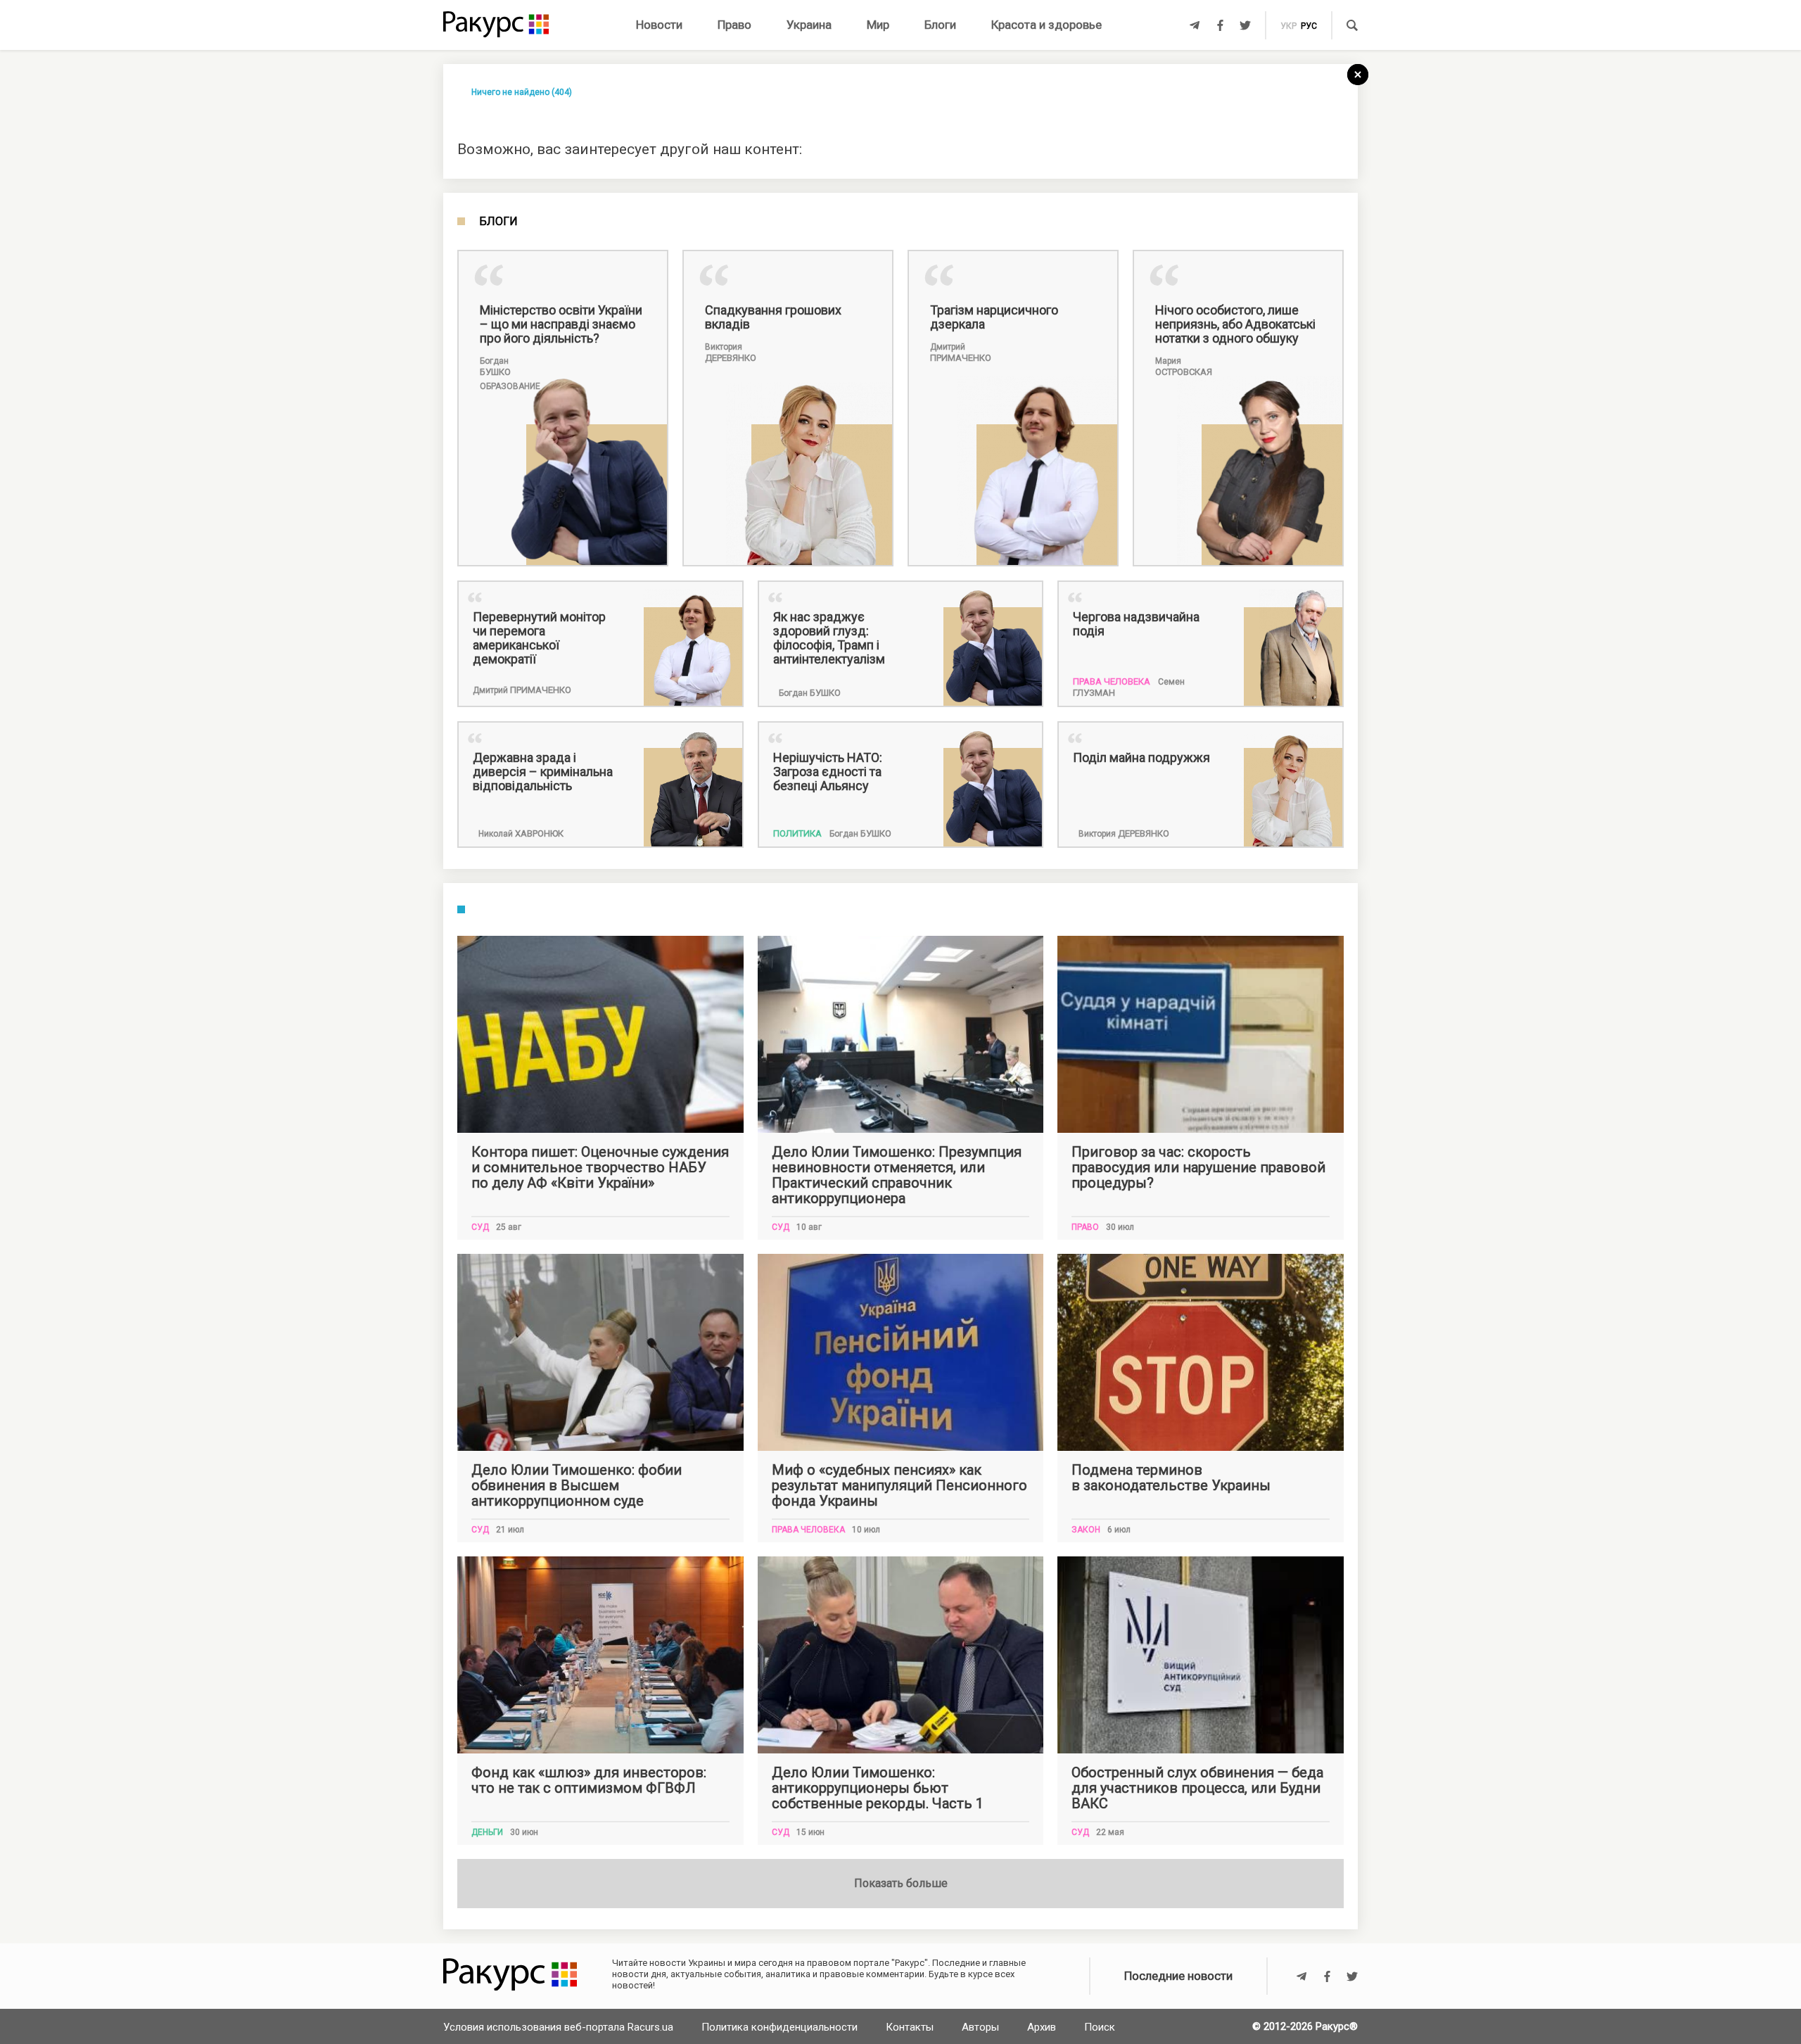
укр (1288, 26)
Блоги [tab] (498, 222)
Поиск (1100, 2027)
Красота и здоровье (1046, 25)
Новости (659, 25)
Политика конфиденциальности (779, 2027)
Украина (809, 25)
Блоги (940, 25)
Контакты (910, 2027)
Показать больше (901, 1883)
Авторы (980, 2027)
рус (1309, 26)
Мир (878, 25)
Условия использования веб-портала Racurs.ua (558, 2027)
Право (734, 25)
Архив (1042, 2027)
